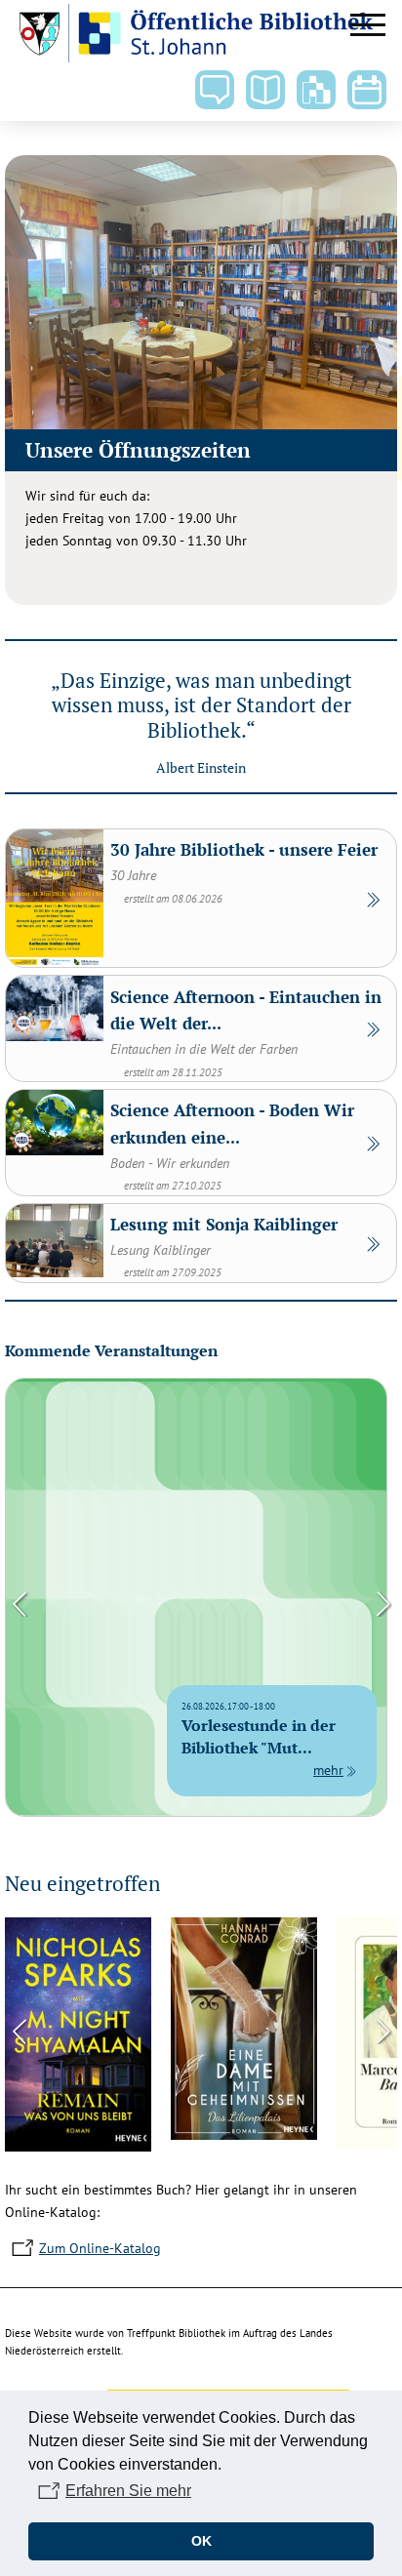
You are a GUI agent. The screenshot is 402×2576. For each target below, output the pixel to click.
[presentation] (20, 1602)
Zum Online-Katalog (100, 2248)
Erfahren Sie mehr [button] (128, 2491)
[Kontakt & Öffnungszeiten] (215, 90)
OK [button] (201, 2541)
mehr (328, 1770)
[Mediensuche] (265, 90)
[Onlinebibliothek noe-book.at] (316, 90)
